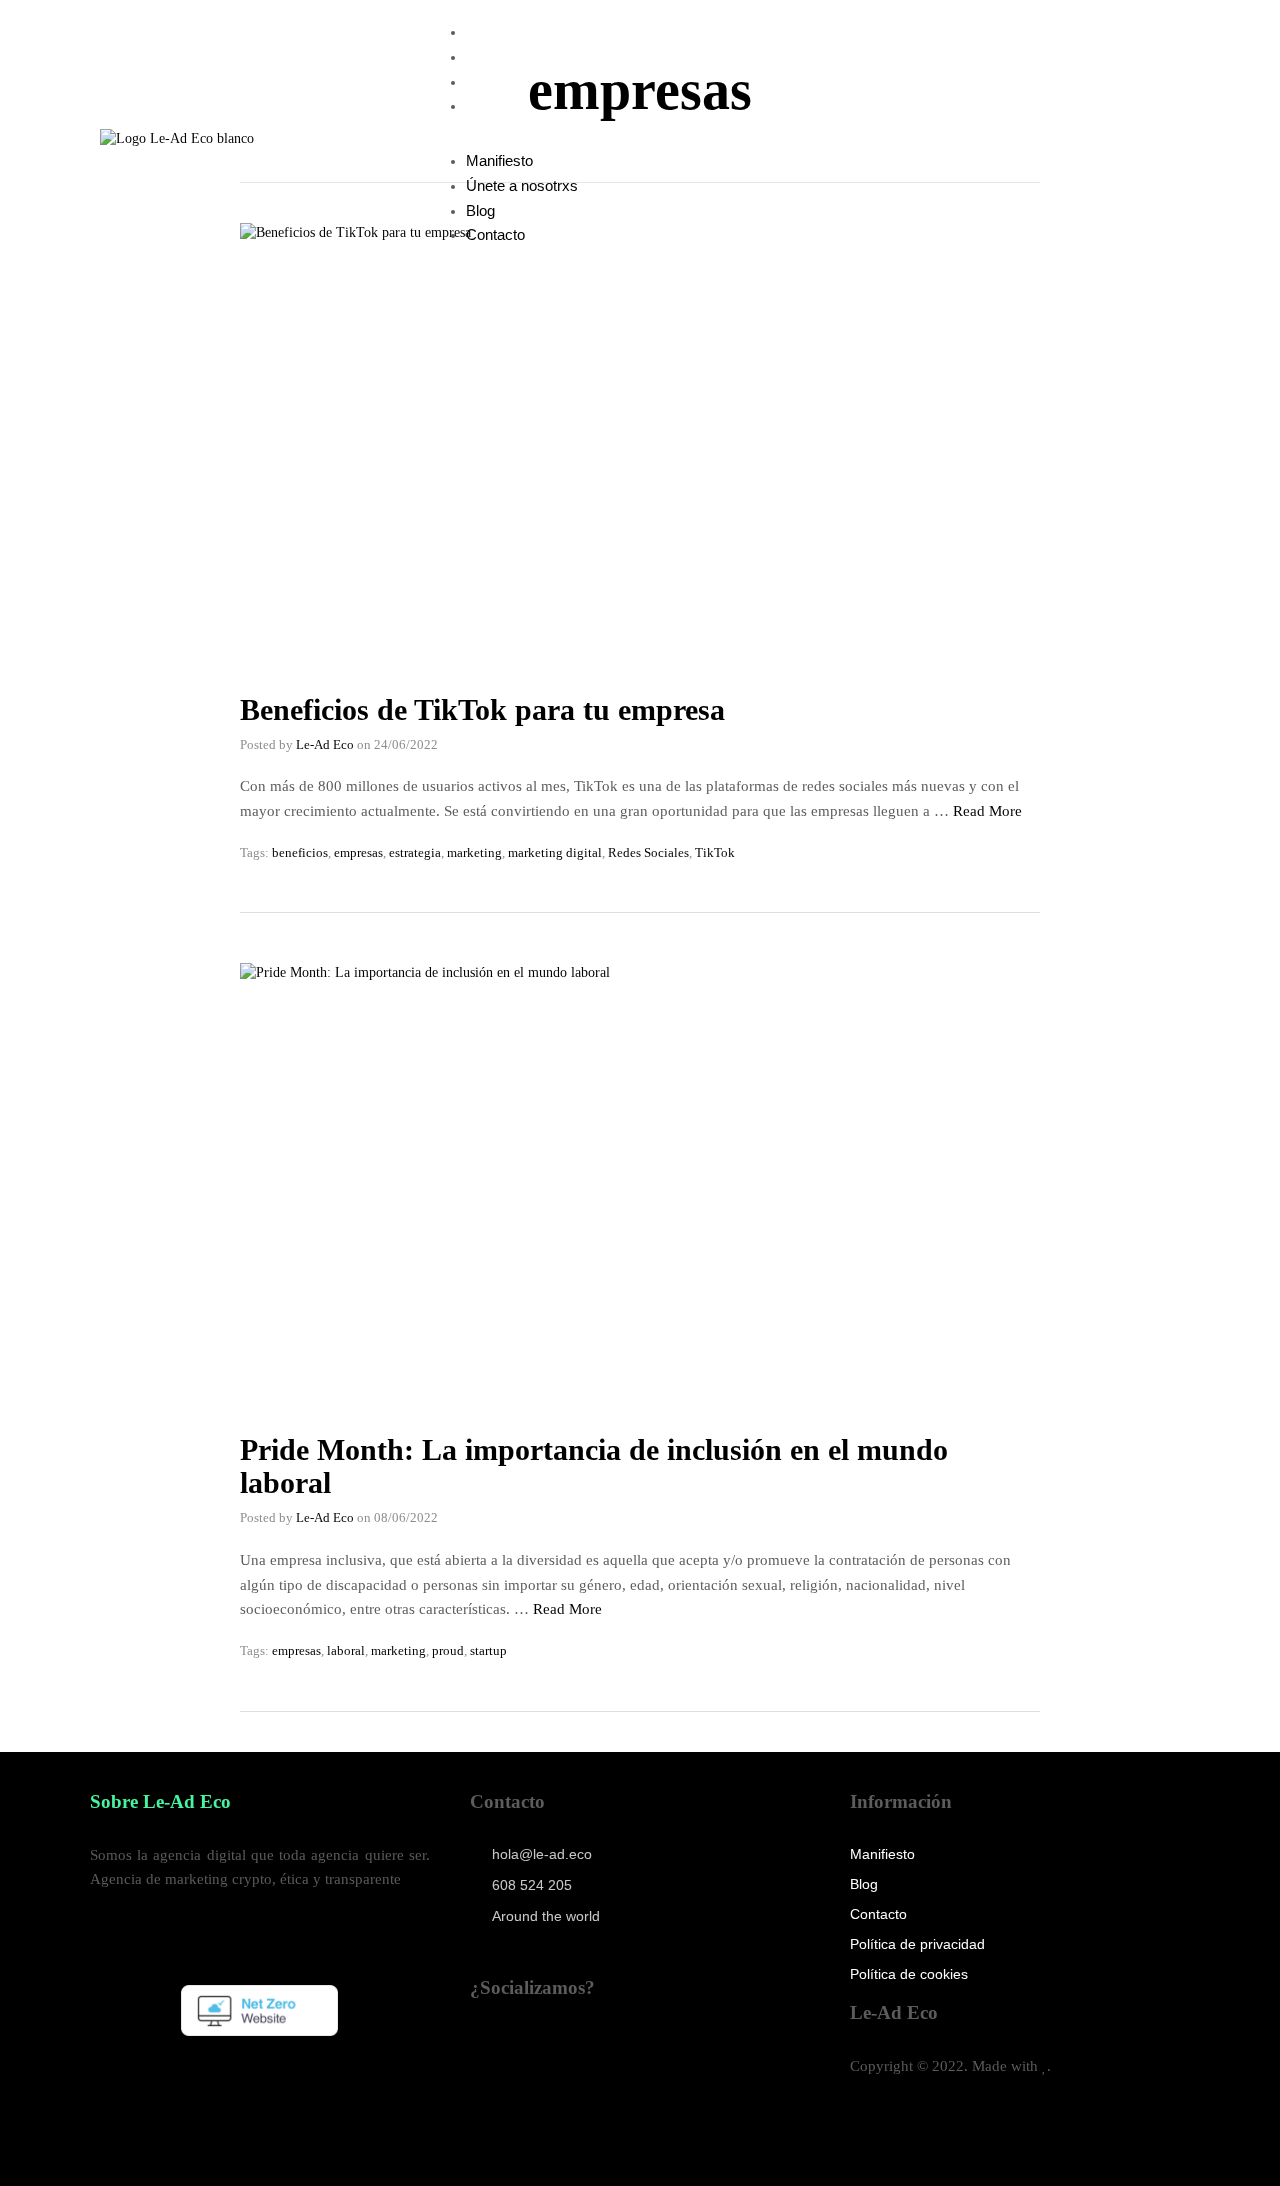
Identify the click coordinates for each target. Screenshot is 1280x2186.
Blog (480, 81)
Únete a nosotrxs (522, 56)
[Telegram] (568, 2059)
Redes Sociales (648, 852)
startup (488, 1650)
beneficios (300, 852)
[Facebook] (568, 2115)
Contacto (495, 105)
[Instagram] (495, 2115)
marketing (474, 852)
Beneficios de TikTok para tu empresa (482, 709)
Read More (987, 811)
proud (448, 1650)
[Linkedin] (495, 2059)
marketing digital (555, 852)
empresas (358, 852)
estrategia (415, 852)
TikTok (715, 852)
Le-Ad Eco (325, 744)
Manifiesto (499, 31)
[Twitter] (714, 2059)
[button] (701, 139)
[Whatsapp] (641, 2059)
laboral (346, 1650)
